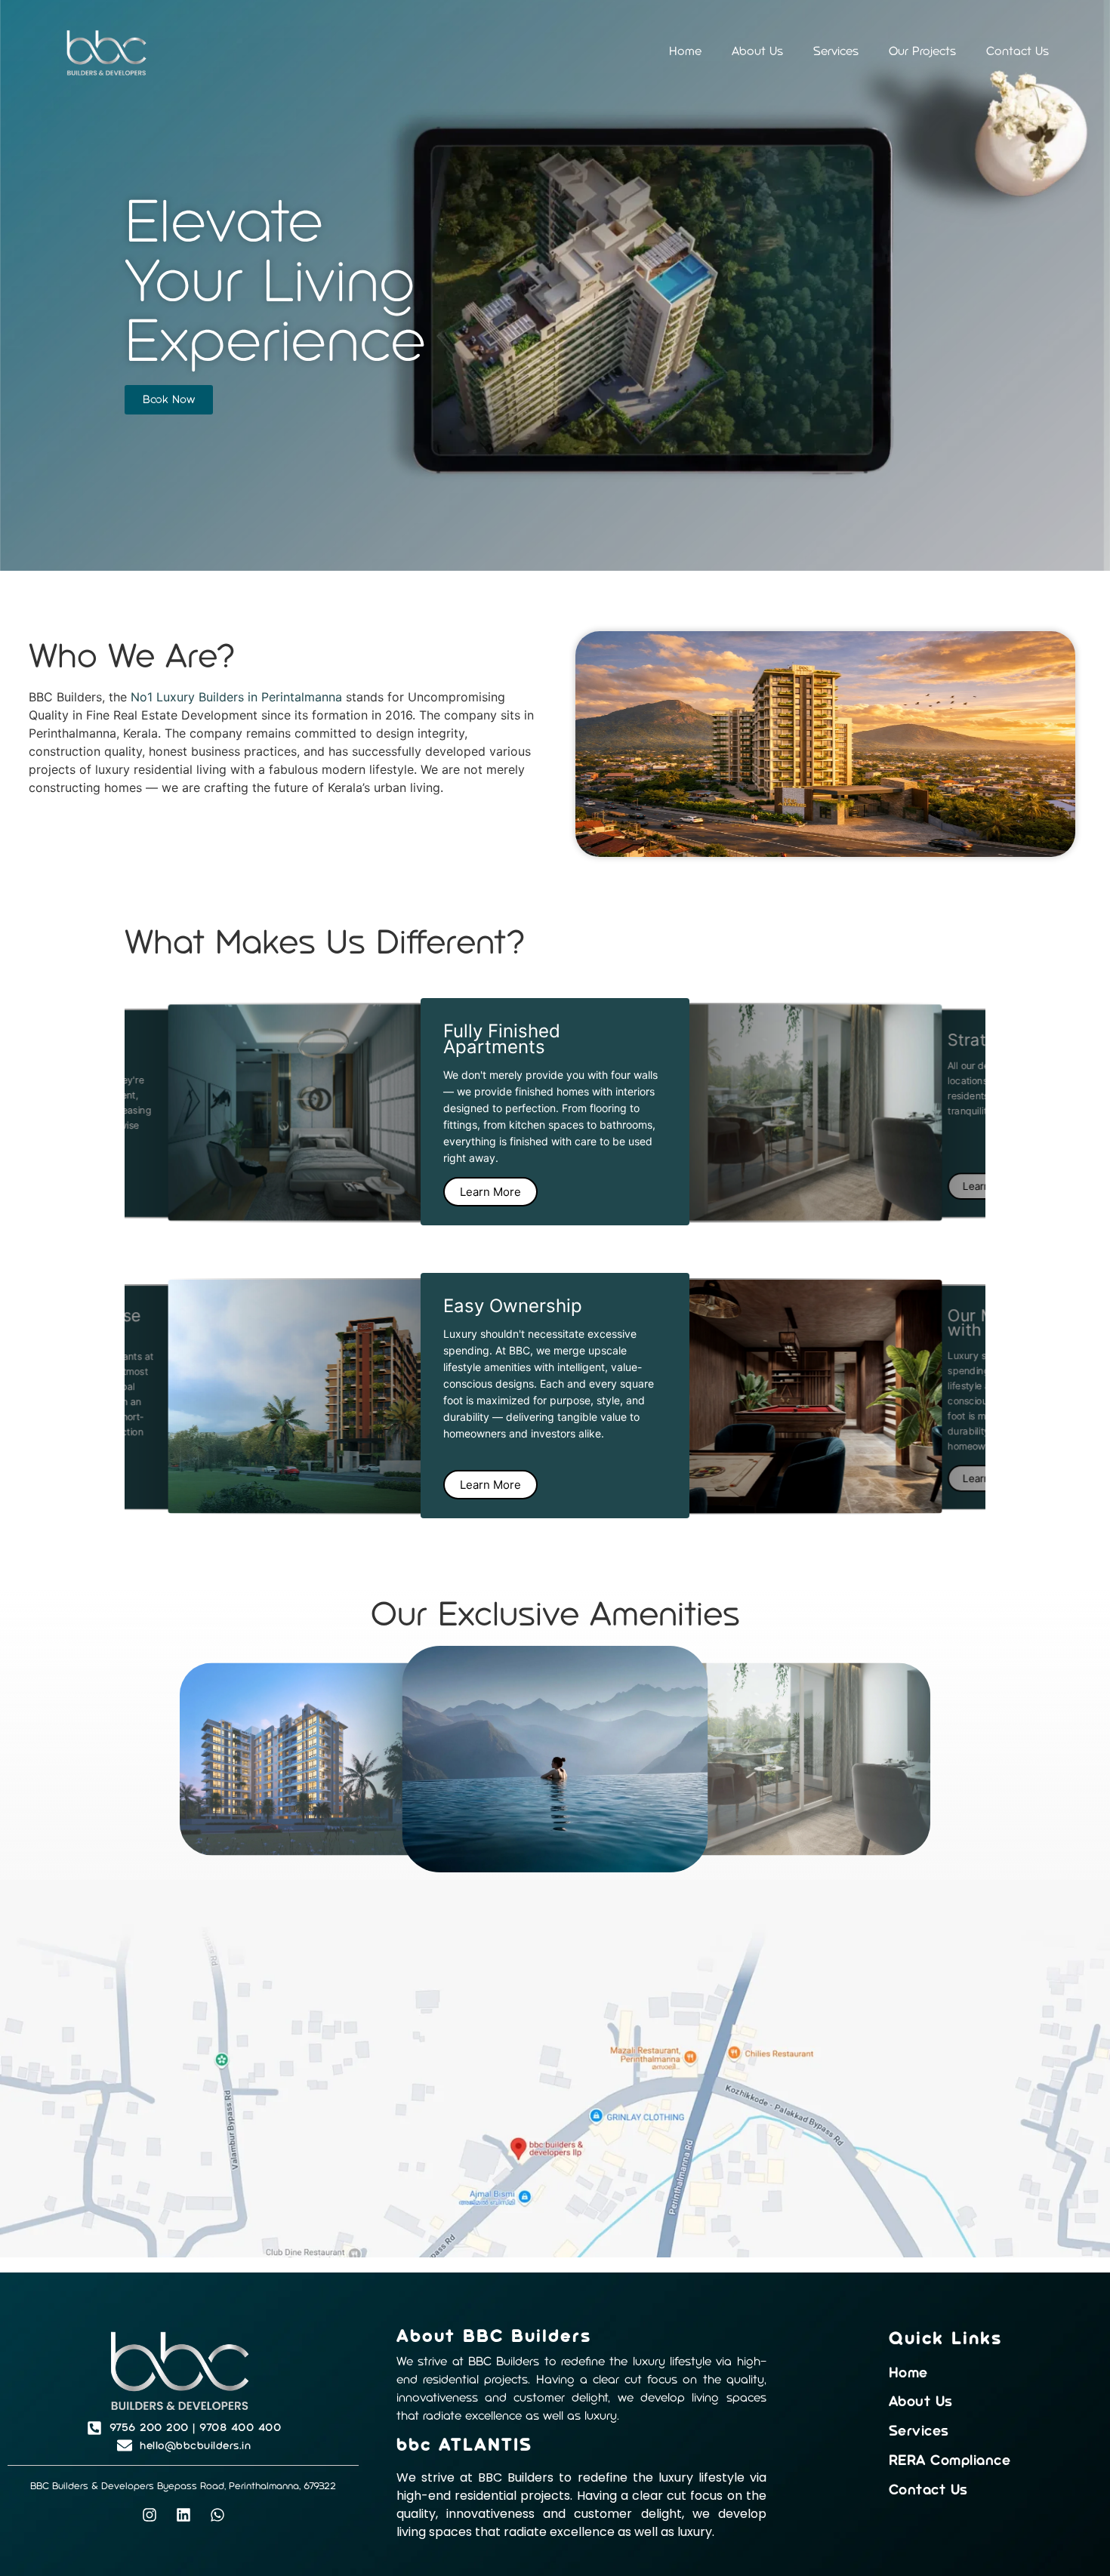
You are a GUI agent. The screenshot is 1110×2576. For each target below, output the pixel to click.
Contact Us (1017, 51)
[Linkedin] (183, 2515)
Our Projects (922, 51)
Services (836, 51)
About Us (757, 51)
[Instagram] (150, 2515)
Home (685, 51)
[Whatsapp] (217, 2515)
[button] (520, 1539)
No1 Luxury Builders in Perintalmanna (236, 697)
